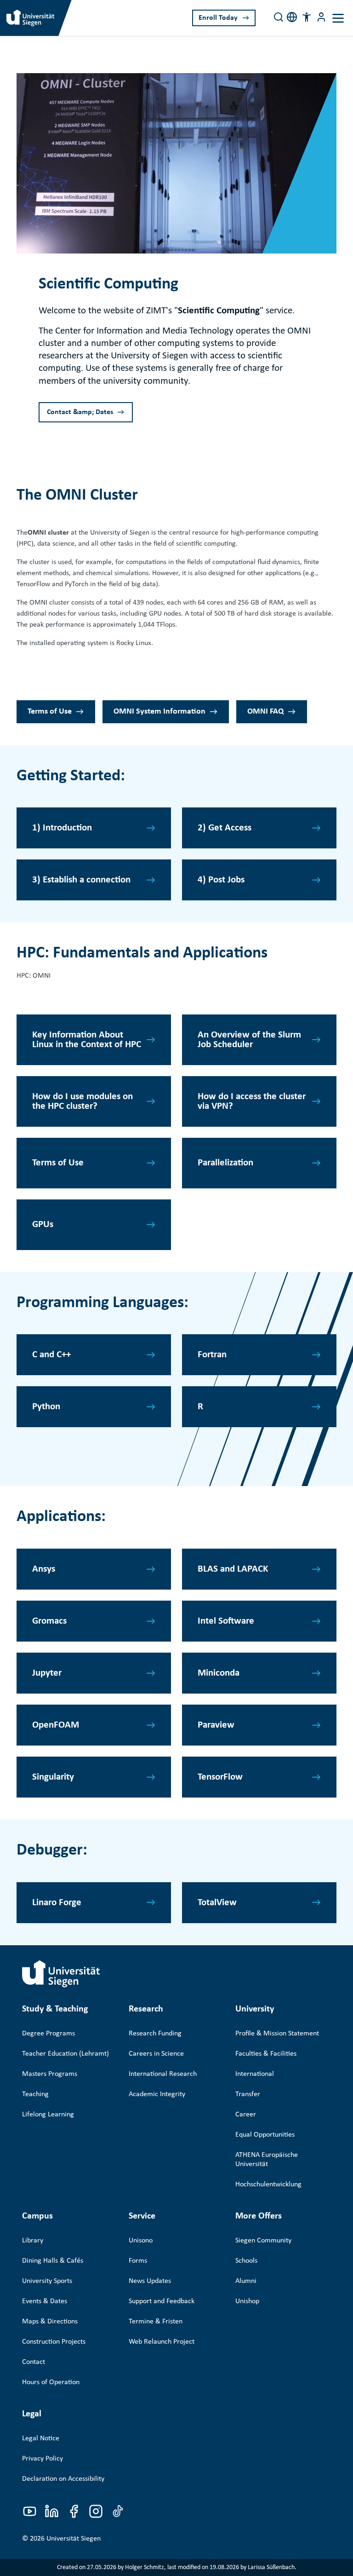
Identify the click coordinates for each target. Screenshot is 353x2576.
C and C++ (51, 1355)
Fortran (212, 1355)
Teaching (35, 2094)
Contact (34, 2362)
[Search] (279, 17)
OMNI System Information (159, 712)
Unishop (247, 2301)
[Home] (61, 1974)
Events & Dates (45, 2301)
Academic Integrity (157, 2094)
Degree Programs (48, 2034)
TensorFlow (220, 1777)
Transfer (248, 2094)
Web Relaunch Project (162, 2342)
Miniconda (219, 1673)
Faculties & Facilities (266, 2054)
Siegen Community (263, 2241)
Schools (246, 2261)
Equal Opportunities (265, 2135)
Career (246, 2115)
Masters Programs (50, 2074)
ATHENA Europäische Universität (267, 2160)
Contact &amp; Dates (80, 412)
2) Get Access (225, 828)
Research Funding (155, 2034)
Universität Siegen (74, 2539)
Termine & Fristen (156, 2322)
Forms (138, 2261)
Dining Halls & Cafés (53, 2261)
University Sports (47, 2281)
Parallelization (225, 1163)
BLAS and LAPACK (233, 1569)
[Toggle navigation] (338, 18)
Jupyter (47, 1673)
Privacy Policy (43, 2459)
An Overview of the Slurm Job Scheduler (249, 1040)
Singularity (53, 1777)
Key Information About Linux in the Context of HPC (87, 1040)
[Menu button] (321, 17)
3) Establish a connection (81, 880)
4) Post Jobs (221, 880)
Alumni (246, 2281)
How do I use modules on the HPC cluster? (83, 1101)
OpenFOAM (56, 1725)
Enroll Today (218, 18)
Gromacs (49, 1621)
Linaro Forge (57, 1903)
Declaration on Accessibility (63, 2479)
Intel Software (226, 1621)
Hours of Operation (51, 2382)
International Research (163, 2074)
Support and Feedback (162, 2301)
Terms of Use (50, 712)
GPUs (43, 1225)
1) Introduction (62, 828)
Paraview (216, 1725)
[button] (307, 17)
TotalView (217, 1903)
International (255, 2074)
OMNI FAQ (265, 712)
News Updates (150, 2281)
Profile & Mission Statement (277, 2034)
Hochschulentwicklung (268, 2184)
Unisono (141, 2241)
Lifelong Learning (48, 2115)
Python (46, 1407)
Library (33, 2241)
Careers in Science (156, 2054)
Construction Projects (54, 2342)
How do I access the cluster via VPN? (252, 1101)
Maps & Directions (50, 2322)
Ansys (44, 1569)
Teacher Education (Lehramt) (65, 2054)
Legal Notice (41, 2438)
